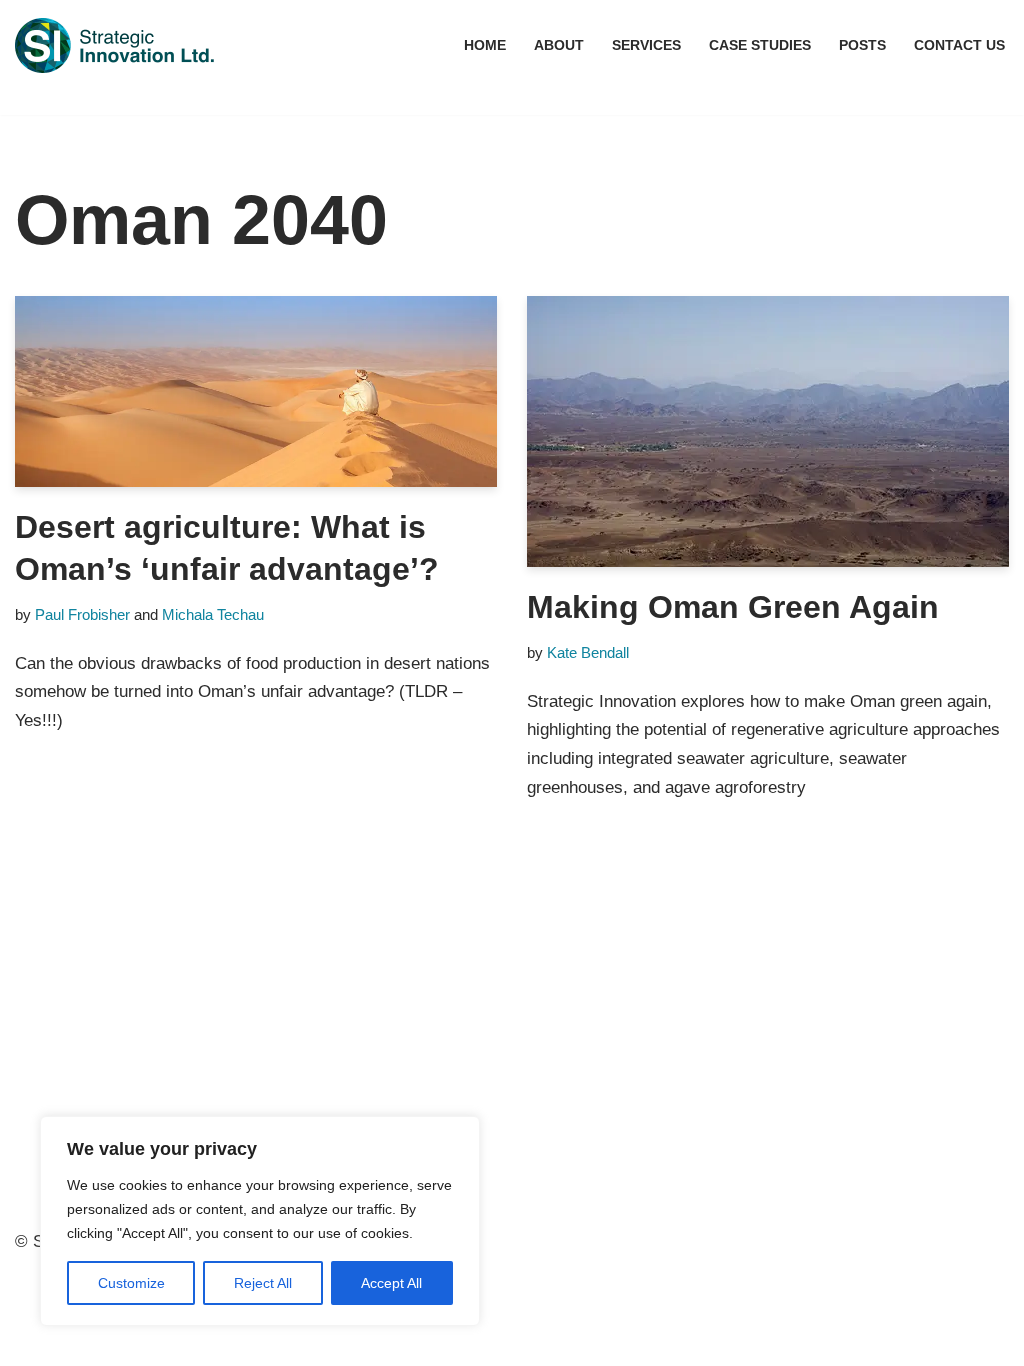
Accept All (391, 1283)
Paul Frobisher (82, 614)
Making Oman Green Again (733, 607)
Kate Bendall (588, 652)
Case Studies (760, 45)
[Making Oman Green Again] (768, 431)
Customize (131, 1283)
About (559, 45)
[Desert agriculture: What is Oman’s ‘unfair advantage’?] (256, 391)
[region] (260, 1221)
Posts (862, 45)
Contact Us (959, 45)
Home (485, 45)
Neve (34, 1314)
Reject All (263, 1283)
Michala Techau (213, 614)
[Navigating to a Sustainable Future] (115, 45)
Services (646, 45)
